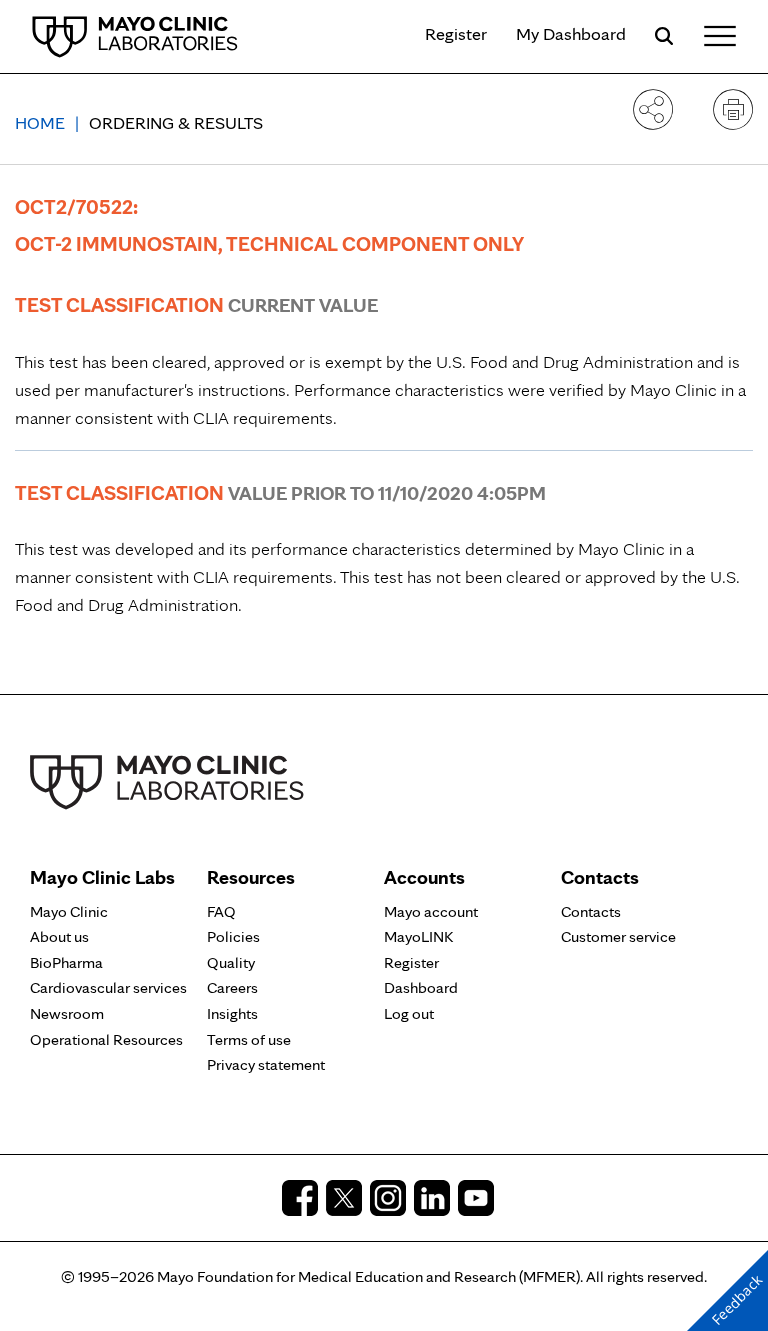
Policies (233, 936)
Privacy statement (266, 1064)
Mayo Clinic (69, 911)
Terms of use (249, 1039)
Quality (231, 962)
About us (59, 936)
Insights (232, 1013)
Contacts (591, 911)
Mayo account (431, 911)
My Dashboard (571, 33)
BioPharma (66, 962)
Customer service (618, 936)
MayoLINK (418, 936)
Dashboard (421, 987)
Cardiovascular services (108, 987)
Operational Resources (106, 1039)
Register (456, 33)
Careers (232, 987)
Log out (409, 1013)
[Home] (135, 35)
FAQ (221, 911)
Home (40, 122)
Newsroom (67, 1013)
